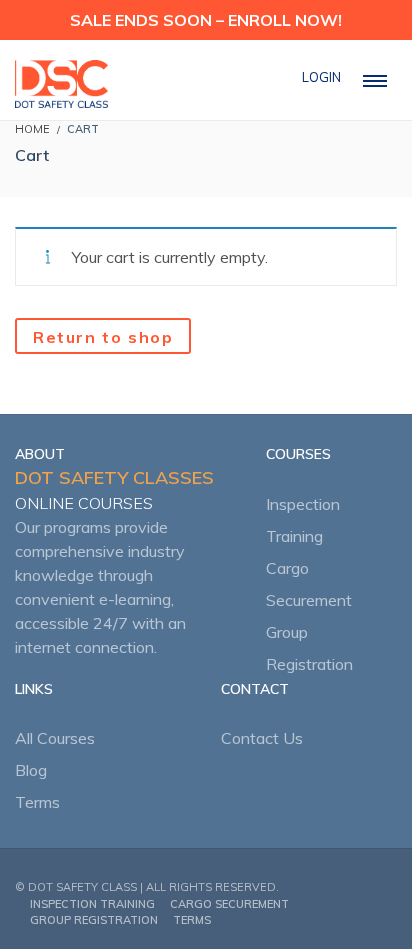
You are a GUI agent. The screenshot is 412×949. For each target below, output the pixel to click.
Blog (31, 770)
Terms (37, 802)
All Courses (55, 738)
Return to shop (103, 337)
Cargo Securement (229, 904)
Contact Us (262, 738)
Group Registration (94, 920)
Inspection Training (92, 904)
